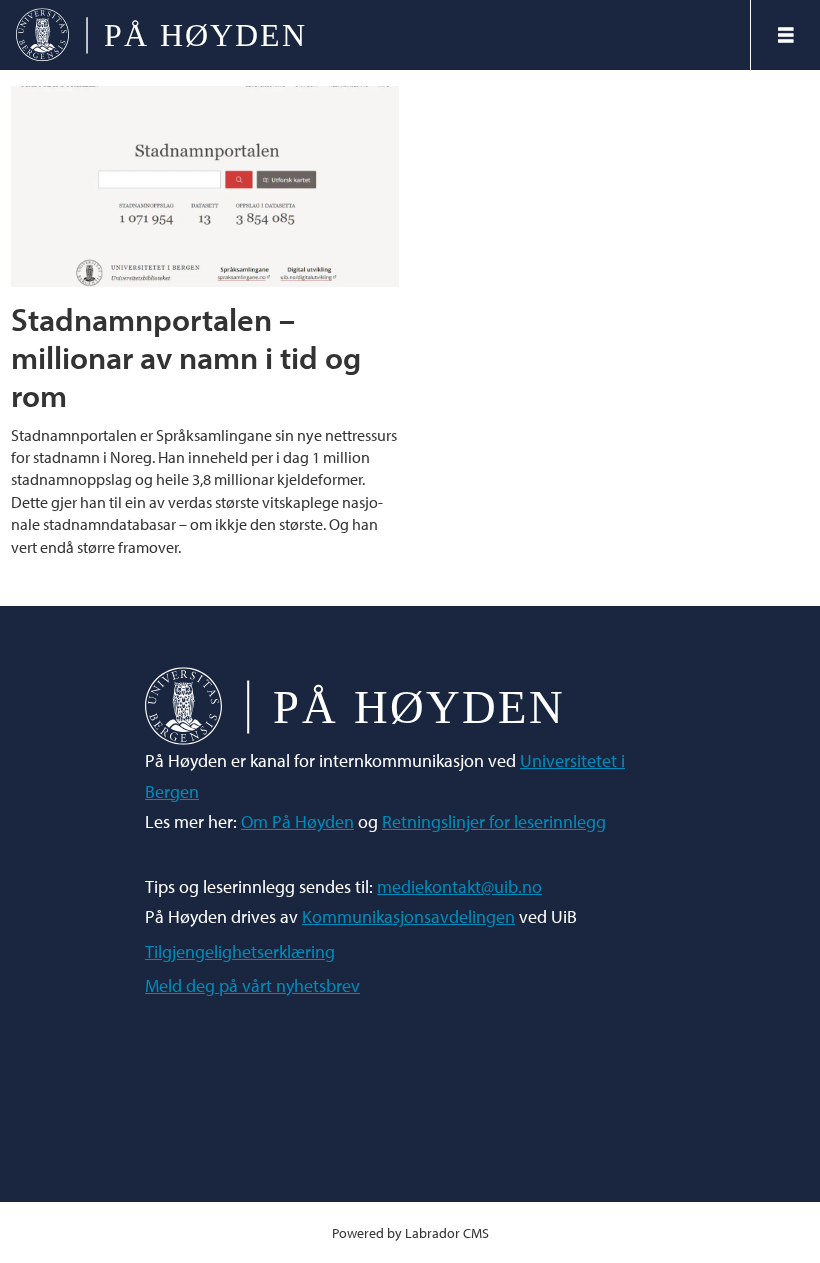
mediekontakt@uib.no (459, 886)
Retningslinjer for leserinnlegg (494, 821)
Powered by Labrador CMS (410, 1232)
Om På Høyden (297, 821)
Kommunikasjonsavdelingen (408, 916)
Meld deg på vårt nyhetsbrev (252, 985)
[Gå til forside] (375, 35)
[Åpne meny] (786, 35)
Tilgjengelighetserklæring (240, 951)
